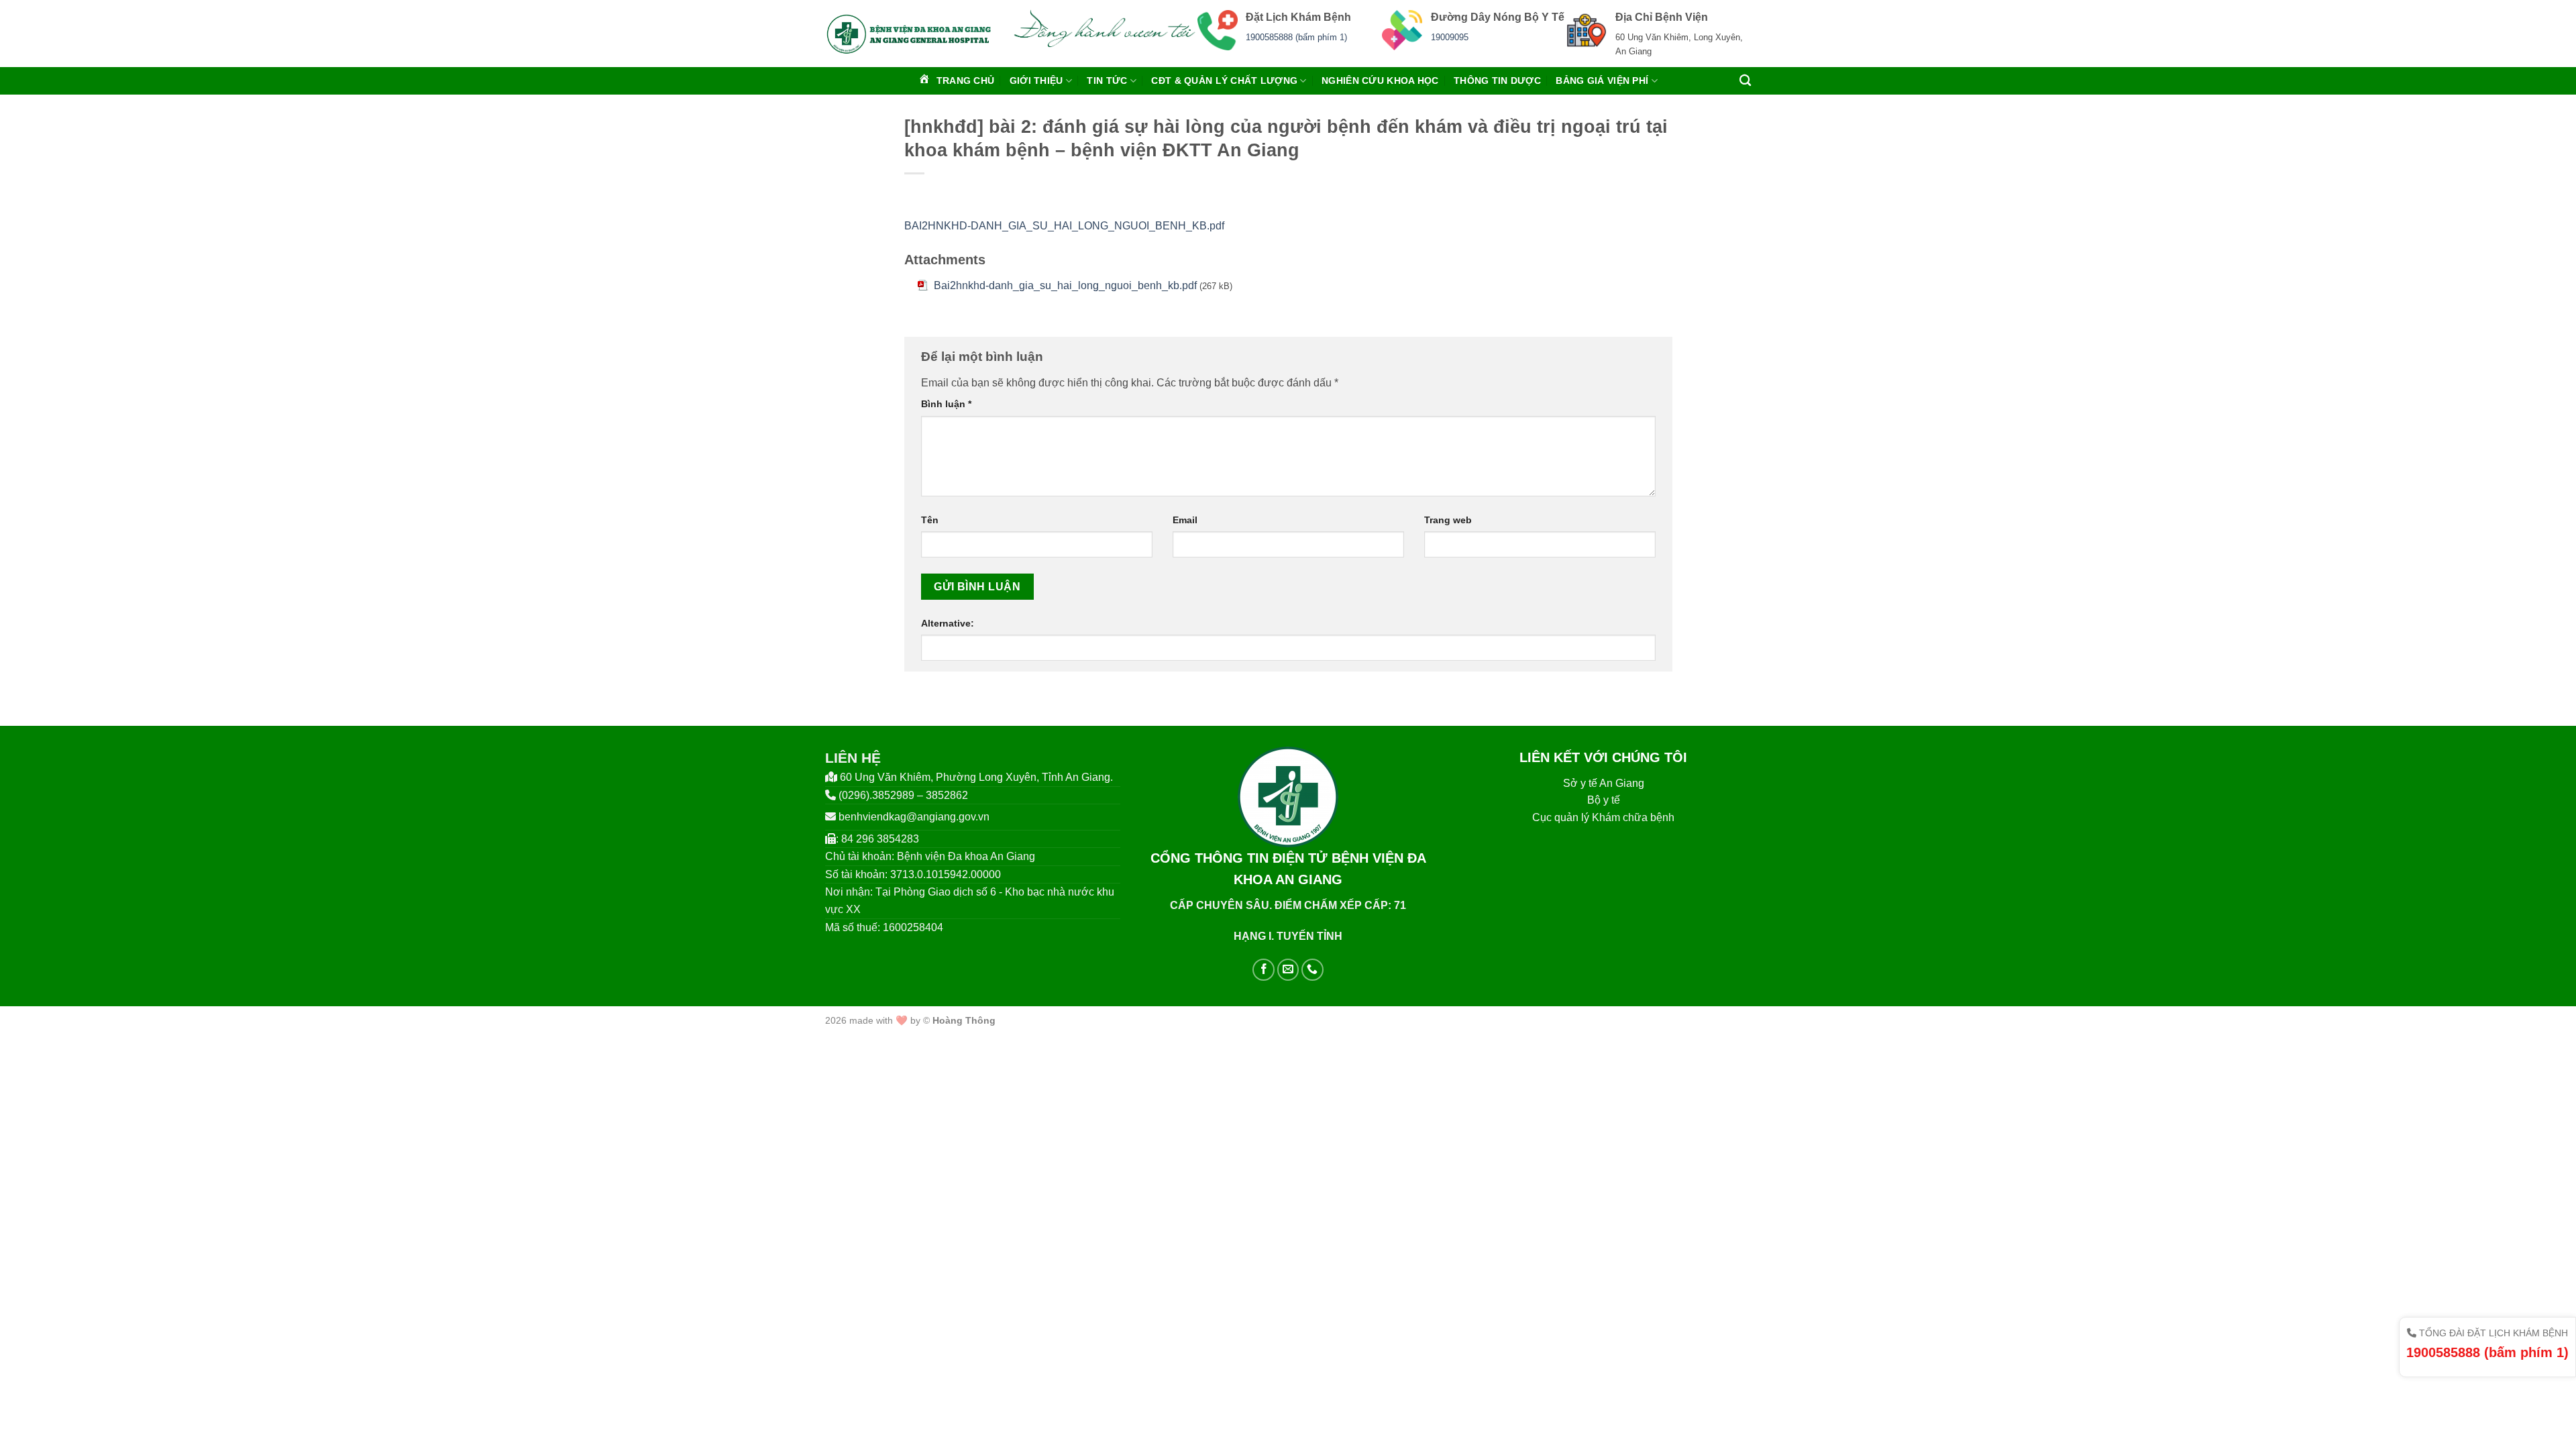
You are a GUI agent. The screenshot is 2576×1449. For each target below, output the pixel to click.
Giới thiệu (1036, 80)
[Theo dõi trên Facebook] (1264, 970)
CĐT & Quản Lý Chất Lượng (1224, 80)
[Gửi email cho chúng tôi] (1288, 970)
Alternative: (948, 623)
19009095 (1450, 37)
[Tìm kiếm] (1745, 81)
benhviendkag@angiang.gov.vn (914, 817)
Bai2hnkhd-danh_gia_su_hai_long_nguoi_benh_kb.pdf (1065, 285)
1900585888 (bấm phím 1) (1296, 37)
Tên (930, 520)
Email (1185, 520)
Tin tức (1107, 80)
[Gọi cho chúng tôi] (1312, 970)
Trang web (1448, 520)
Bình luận (946, 404)
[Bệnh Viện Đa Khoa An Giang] (909, 34)
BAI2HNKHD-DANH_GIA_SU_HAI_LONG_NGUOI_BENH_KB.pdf (1064, 226)
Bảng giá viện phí (1602, 80)
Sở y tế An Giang (1604, 783)
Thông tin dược (1497, 80)
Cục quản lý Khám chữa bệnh (1603, 817)
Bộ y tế (1604, 800)
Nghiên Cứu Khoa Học (1380, 80)
